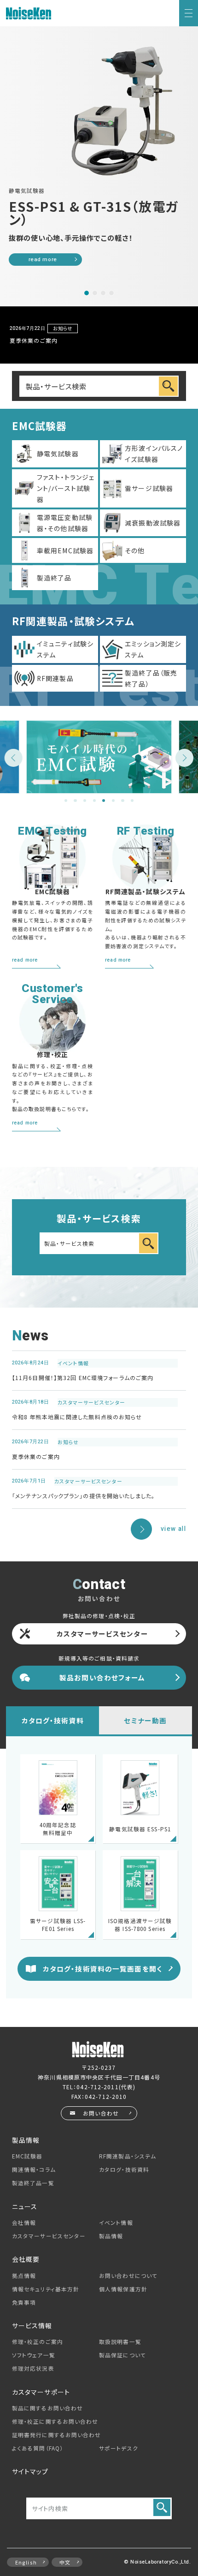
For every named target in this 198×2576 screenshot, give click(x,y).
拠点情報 (24, 2276)
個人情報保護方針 (123, 2289)
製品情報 (111, 2236)
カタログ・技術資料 (53, 1720)
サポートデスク (119, 2448)
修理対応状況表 (33, 2368)
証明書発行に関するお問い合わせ (57, 2435)
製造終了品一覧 (33, 2183)
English (26, 2562)
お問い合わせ (101, 2113)
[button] (87, 293)
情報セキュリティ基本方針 (46, 2289)
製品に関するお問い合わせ (47, 2408)
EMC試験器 (27, 2156)
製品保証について (122, 2355)
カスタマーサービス (49, 2236)
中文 (65, 2562)
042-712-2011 (97, 2087)
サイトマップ (30, 2471)
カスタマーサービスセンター (102, 1634)
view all (173, 1529)
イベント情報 (116, 2223)
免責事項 (24, 2302)
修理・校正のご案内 (38, 2342)
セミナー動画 (145, 1720)
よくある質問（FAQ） (38, 2448)
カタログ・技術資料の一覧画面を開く (102, 1969)
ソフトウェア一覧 (34, 2355)
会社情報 (24, 2223)
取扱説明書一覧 (120, 2342)
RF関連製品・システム (128, 2156)
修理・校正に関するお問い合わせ (55, 2421)
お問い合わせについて (128, 2276)
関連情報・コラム (34, 2170)
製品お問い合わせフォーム (102, 1677)
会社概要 (26, 2259)
